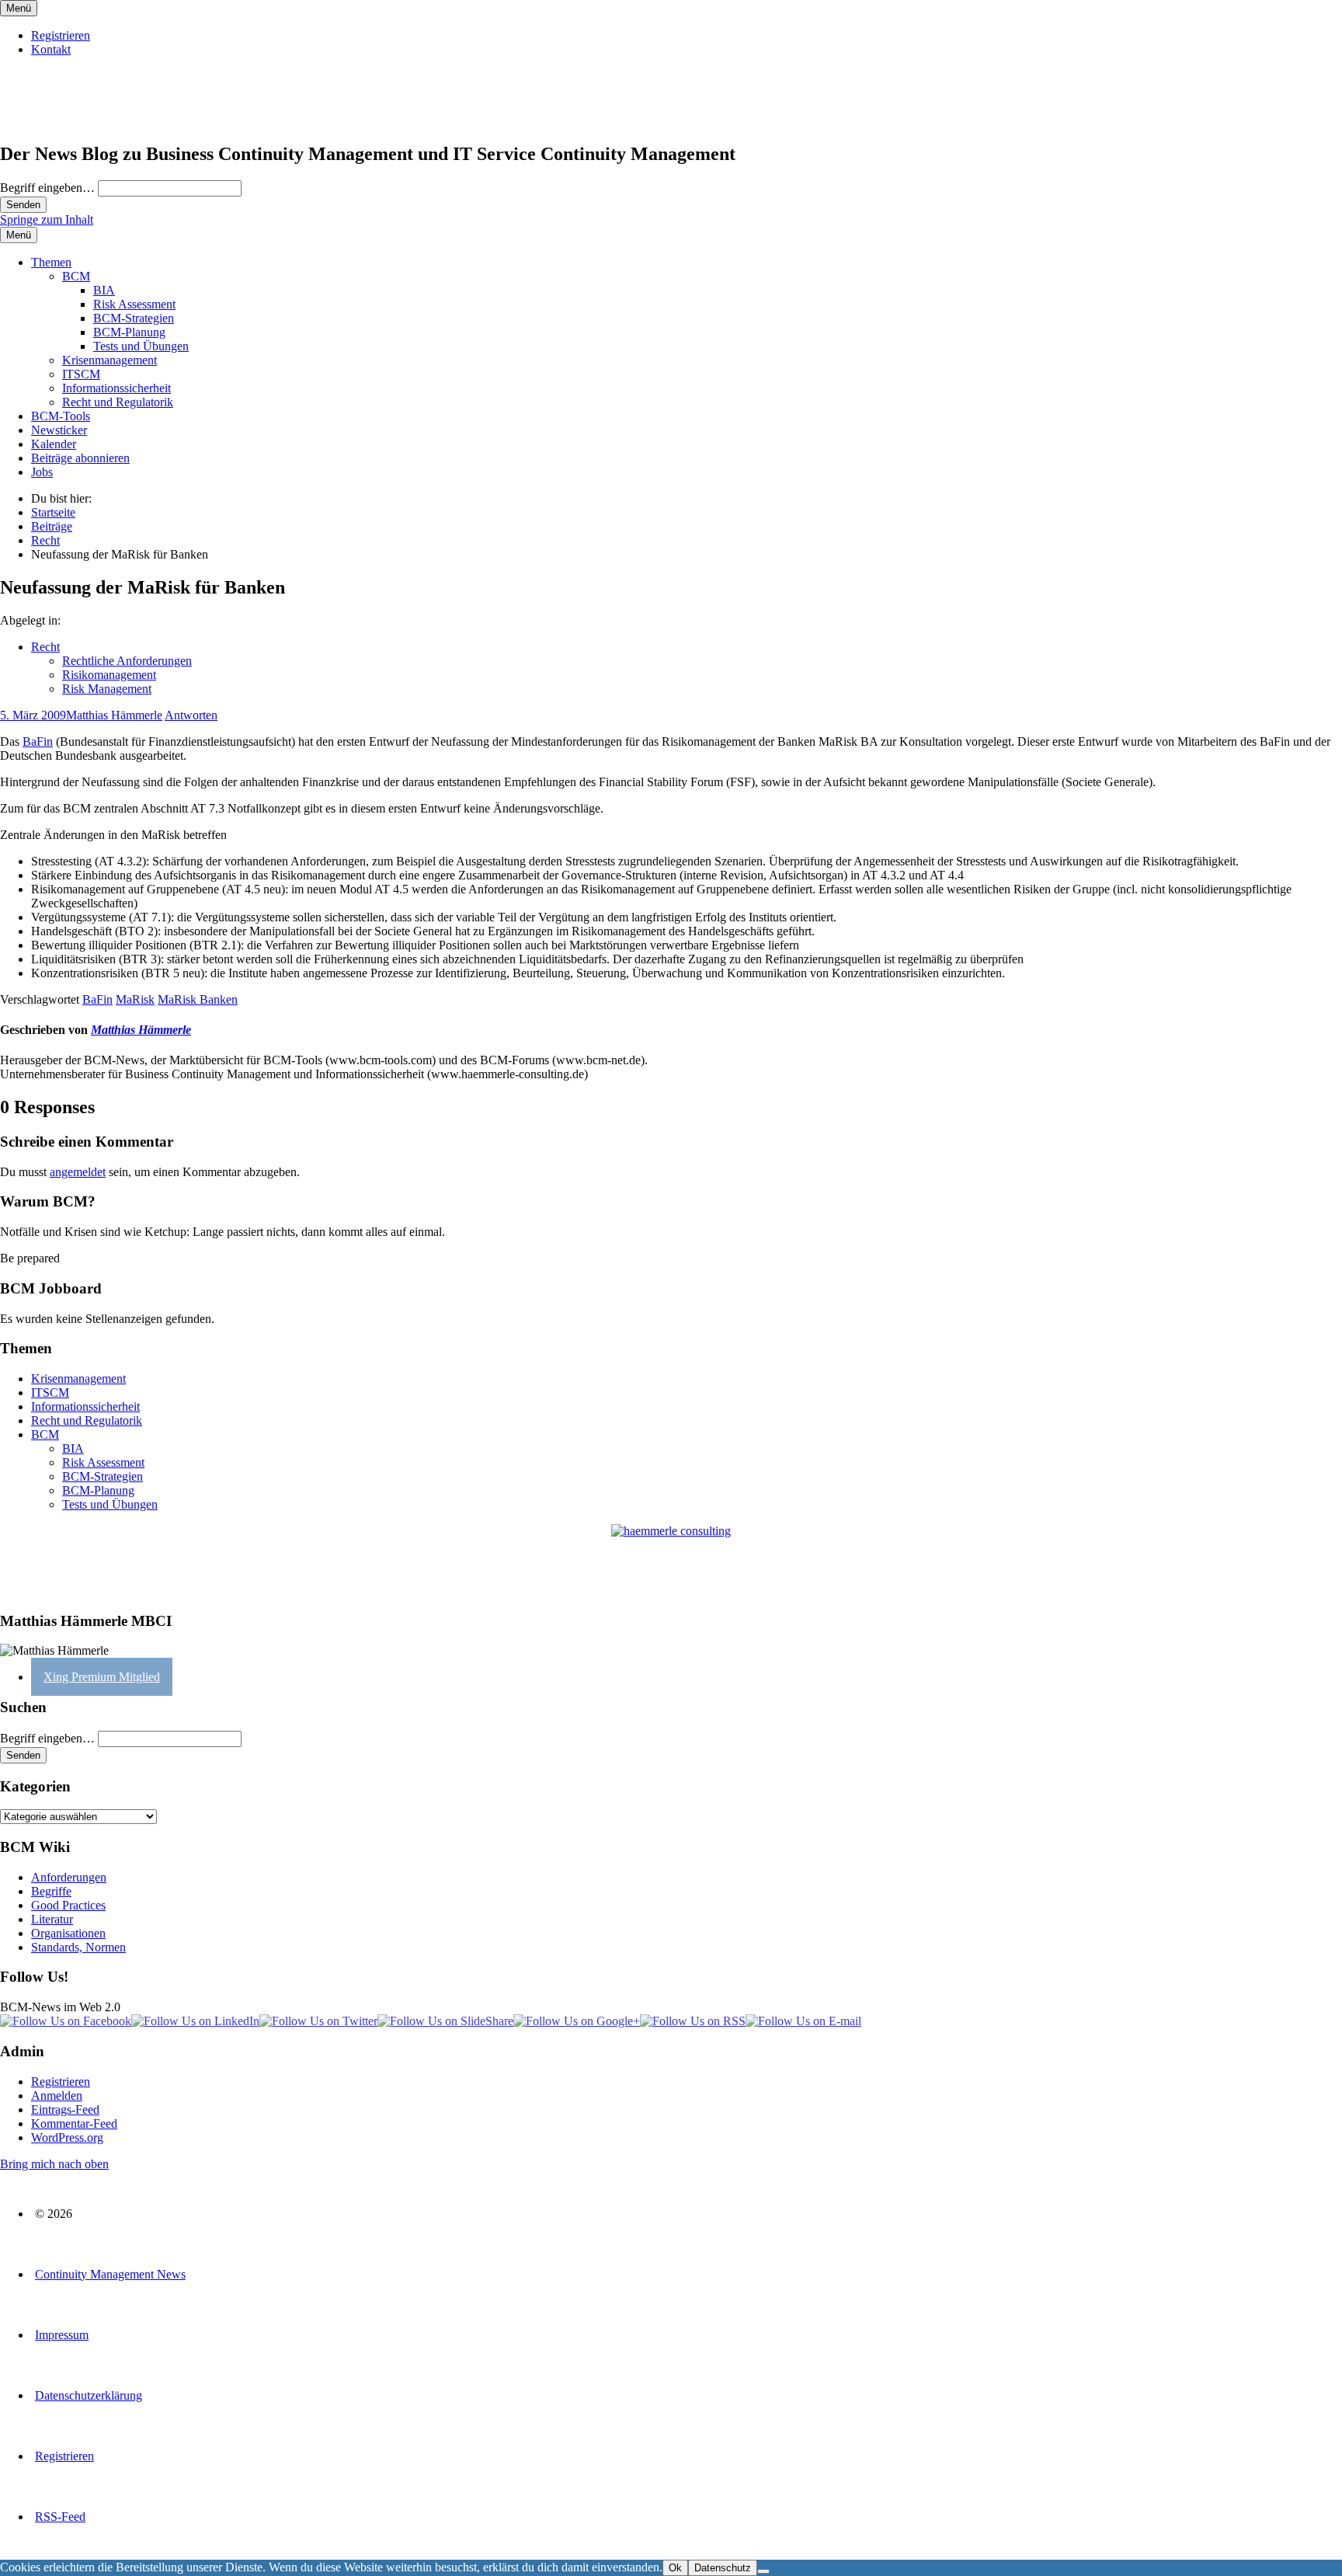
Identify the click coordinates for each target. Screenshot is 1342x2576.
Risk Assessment (134, 304)
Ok (675, 2568)
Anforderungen (69, 1877)
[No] (763, 2571)
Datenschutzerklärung (89, 2395)
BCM (76, 276)
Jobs (42, 472)
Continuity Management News (110, 2274)
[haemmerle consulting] (671, 1561)
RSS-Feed (60, 2517)
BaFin (38, 741)
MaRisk (135, 999)
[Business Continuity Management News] (95, 121)
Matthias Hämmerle (114, 715)
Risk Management (107, 689)
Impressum (62, 2335)
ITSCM (81, 374)
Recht (45, 647)
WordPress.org (67, 2137)
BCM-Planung (129, 332)
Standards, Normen (78, 1947)
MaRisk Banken (198, 999)
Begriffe (51, 1891)
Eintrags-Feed (65, 2110)
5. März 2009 (33, 715)
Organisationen (68, 1933)
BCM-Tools (61, 416)
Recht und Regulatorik (118, 402)
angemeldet (78, 1172)
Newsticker (59, 430)
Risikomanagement (109, 675)
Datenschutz (723, 2568)
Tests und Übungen (141, 346)
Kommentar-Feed (74, 2123)
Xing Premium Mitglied (102, 1677)
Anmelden (57, 2096)
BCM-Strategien (134, 318)
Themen (51, 262)
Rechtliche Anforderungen (127, 661)
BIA (104, 290)
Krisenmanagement (110, 360)
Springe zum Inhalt (47, 219)
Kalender (54, 444)
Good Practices (68, 1905)
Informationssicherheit (116, 388)
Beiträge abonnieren (80, 458)
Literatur (52, 1919)
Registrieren (61, 35)
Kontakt (51, 49)
